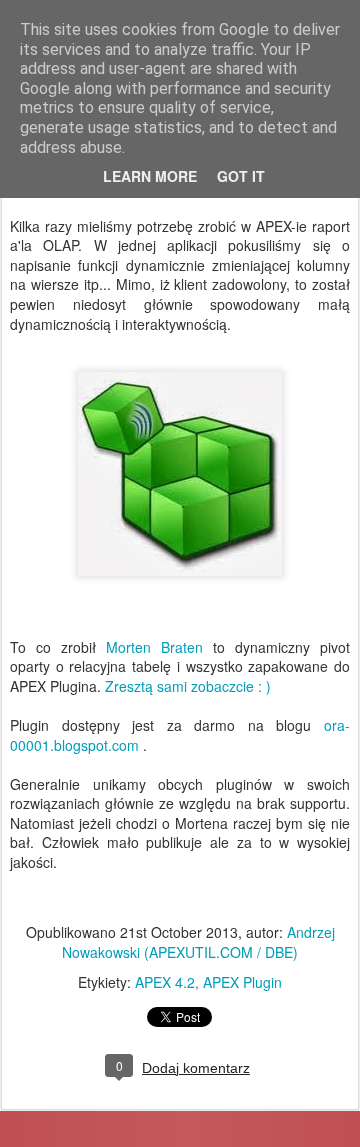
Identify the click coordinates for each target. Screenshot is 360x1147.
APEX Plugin (242, 982)
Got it (241, 176)
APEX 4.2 (165, 982)
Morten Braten (154, 647)
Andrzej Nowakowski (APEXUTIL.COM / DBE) (198, 942)
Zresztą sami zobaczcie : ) (188, 686)
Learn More (150, 176)
